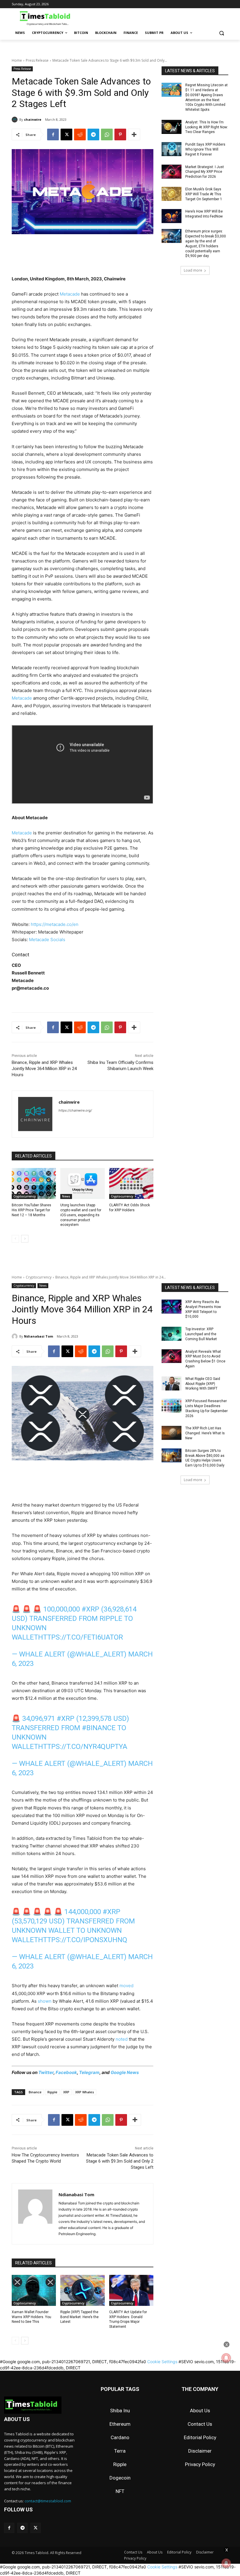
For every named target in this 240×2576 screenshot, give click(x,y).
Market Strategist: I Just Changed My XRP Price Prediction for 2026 (205, 172)
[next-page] (25, 1239)
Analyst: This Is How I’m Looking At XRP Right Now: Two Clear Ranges (207, 127)
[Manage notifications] (226, 2563)
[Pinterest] (120, 134)
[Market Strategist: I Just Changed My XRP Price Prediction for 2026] (172, 172)
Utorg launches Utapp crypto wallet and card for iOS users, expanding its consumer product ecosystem (81, 1215)
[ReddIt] (80, 134)
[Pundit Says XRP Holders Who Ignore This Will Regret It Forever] (172, 149)
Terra (120, 2451)
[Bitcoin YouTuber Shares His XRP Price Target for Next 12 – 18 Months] (34, 1183)
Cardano (120, 2437)
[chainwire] (16, 120)
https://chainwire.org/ (75, 1110)
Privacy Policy (200, 2464)
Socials (58, 940)
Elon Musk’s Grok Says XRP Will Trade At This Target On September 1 (204, 194)
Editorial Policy (200, 2437)
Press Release (37, 60)
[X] (66, 134)
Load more (193, 270)
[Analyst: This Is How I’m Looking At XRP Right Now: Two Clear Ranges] (172, 127)
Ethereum (120, 2424)
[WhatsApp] (107, 134)
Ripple (120, 2464)
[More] (134, 134)
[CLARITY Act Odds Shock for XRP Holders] (131, 1183)
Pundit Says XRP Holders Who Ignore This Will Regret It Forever (205, 149)
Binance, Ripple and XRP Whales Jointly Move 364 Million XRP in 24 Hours (44, 1069)
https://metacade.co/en (55, 924)
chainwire (33, 119)
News (66, 1196)
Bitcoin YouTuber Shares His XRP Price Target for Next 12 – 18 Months (31, 1210)
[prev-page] (15, 1239)
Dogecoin (120, 2478)
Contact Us (200, 2424)
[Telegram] (93, 134)
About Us (200, 2411)
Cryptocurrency (25, 1196)
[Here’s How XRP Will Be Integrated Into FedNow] (172, 216)
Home (17, 60)
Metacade (70, 294)
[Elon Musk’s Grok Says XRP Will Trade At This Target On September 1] (172, 194)
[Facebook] (53, 134)
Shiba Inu (120, 2411)
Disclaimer (200, 2451)
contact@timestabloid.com (48, 2501)
